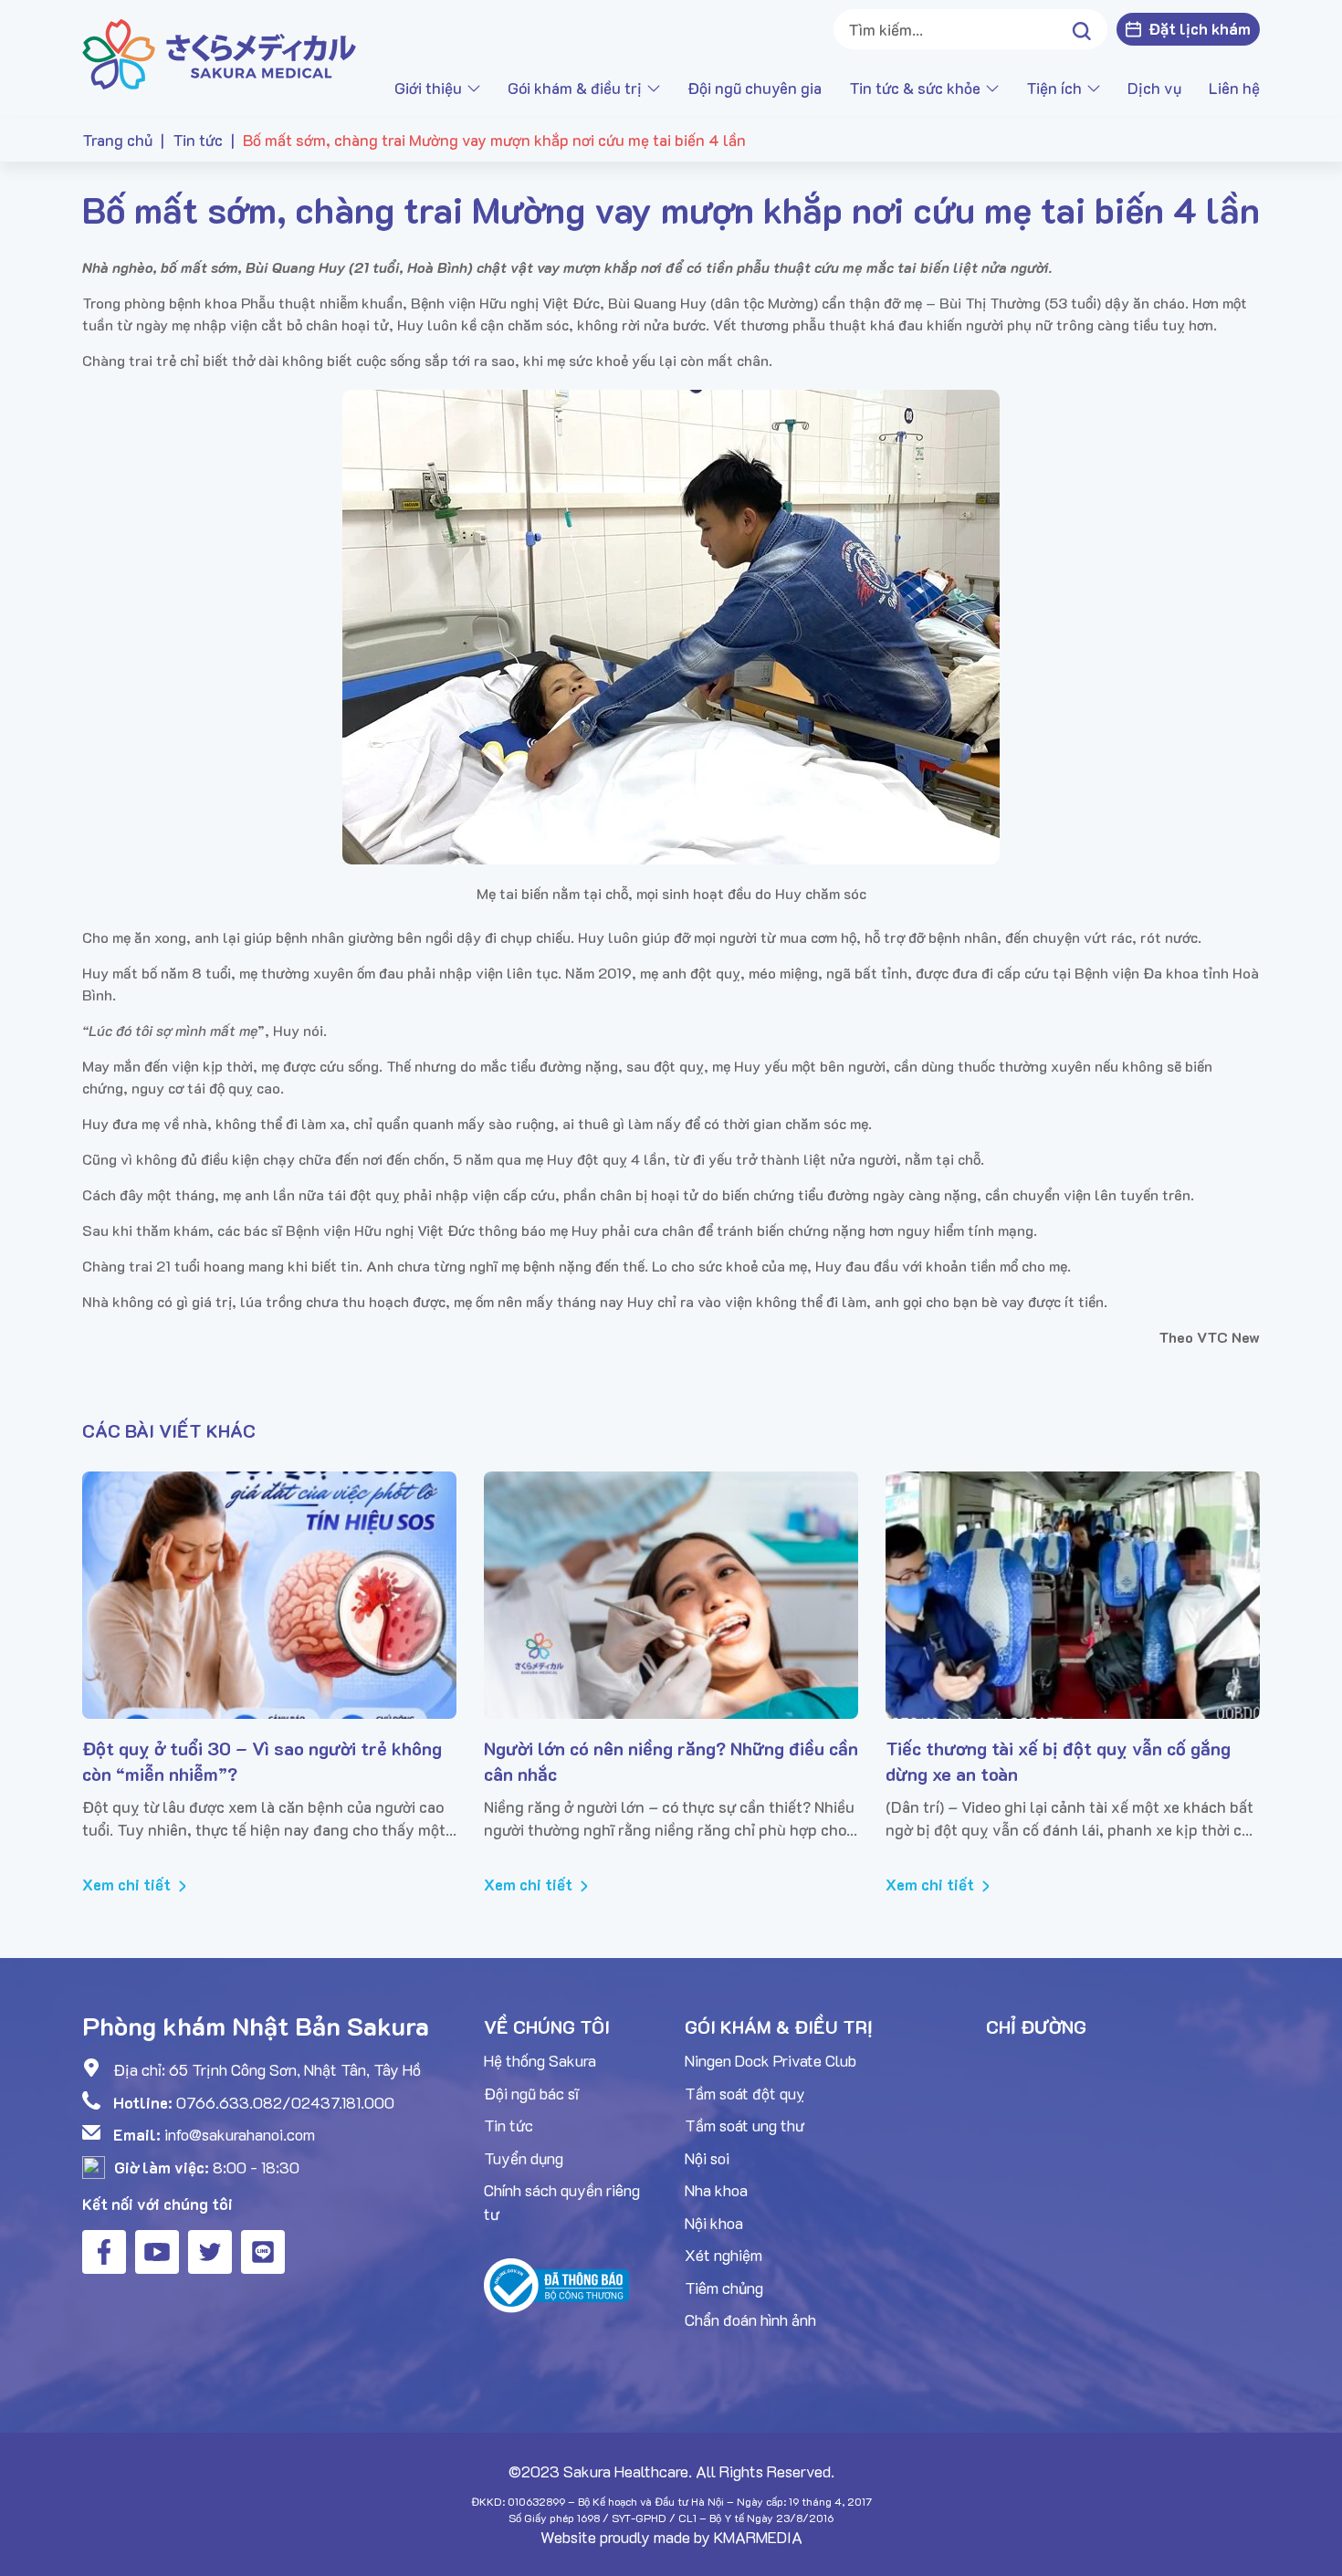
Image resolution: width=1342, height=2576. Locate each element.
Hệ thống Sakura (540, 2060)
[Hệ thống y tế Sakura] (224, 54)
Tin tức (198, 140)
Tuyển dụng (524, 2158)
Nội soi (707, 2158)
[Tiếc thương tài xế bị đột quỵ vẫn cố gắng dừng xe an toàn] (1073, 1595)
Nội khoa (714, 2223)
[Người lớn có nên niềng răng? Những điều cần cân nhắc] (671, 1595)
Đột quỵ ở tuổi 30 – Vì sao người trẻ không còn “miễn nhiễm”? (262, 1761)
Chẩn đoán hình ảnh (750, 2319)
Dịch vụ (1154, 88)
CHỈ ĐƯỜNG (1036, 2026)
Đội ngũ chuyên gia (755, 88)
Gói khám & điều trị (575, 88)
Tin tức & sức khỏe (915, 88)
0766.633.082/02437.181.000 (285, 2102)
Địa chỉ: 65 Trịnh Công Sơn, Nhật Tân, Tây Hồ (267, 2069)
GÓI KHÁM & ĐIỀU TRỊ (779, 2026)
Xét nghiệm (723, 2255)
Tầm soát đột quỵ (745, 2093)
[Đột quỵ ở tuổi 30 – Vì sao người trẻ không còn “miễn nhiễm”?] (269, 1595)
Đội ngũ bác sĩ (531, 2093)
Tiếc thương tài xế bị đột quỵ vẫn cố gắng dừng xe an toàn (1058, 1761)
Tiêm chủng (724, 2288)
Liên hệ (1234, 88)
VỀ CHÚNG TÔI (547, 2026)
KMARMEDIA (758, 2537)
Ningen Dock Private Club (771, 2060)
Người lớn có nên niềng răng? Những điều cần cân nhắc (671, 1761)
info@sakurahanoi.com (240, 2134)
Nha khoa (716, 2190)
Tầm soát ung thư (744, 2125)
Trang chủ (117, 140)
